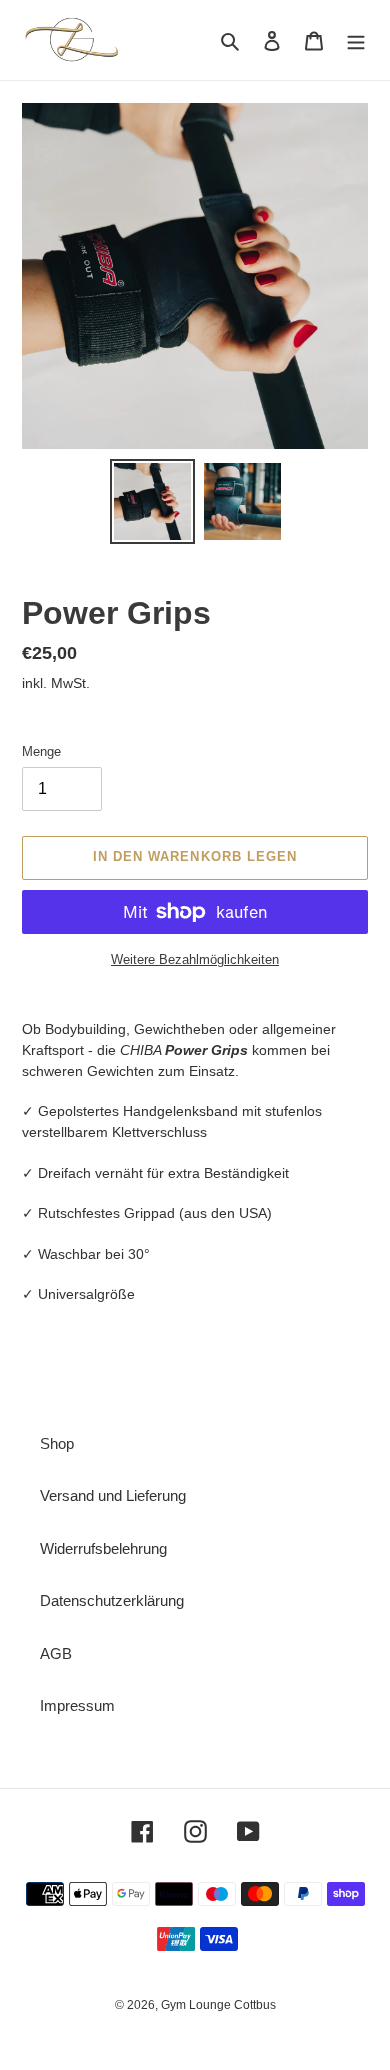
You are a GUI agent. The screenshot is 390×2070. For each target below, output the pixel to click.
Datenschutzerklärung (112, 1600)
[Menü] (356, 40)
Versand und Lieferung (113, 1495)
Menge (41, 751)
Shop (57, 1443)
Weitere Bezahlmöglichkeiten (195, 959)
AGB (56, 1653)
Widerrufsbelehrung (103, 1548)
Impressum (77, 1705)
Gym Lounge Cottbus (218, 2005)
